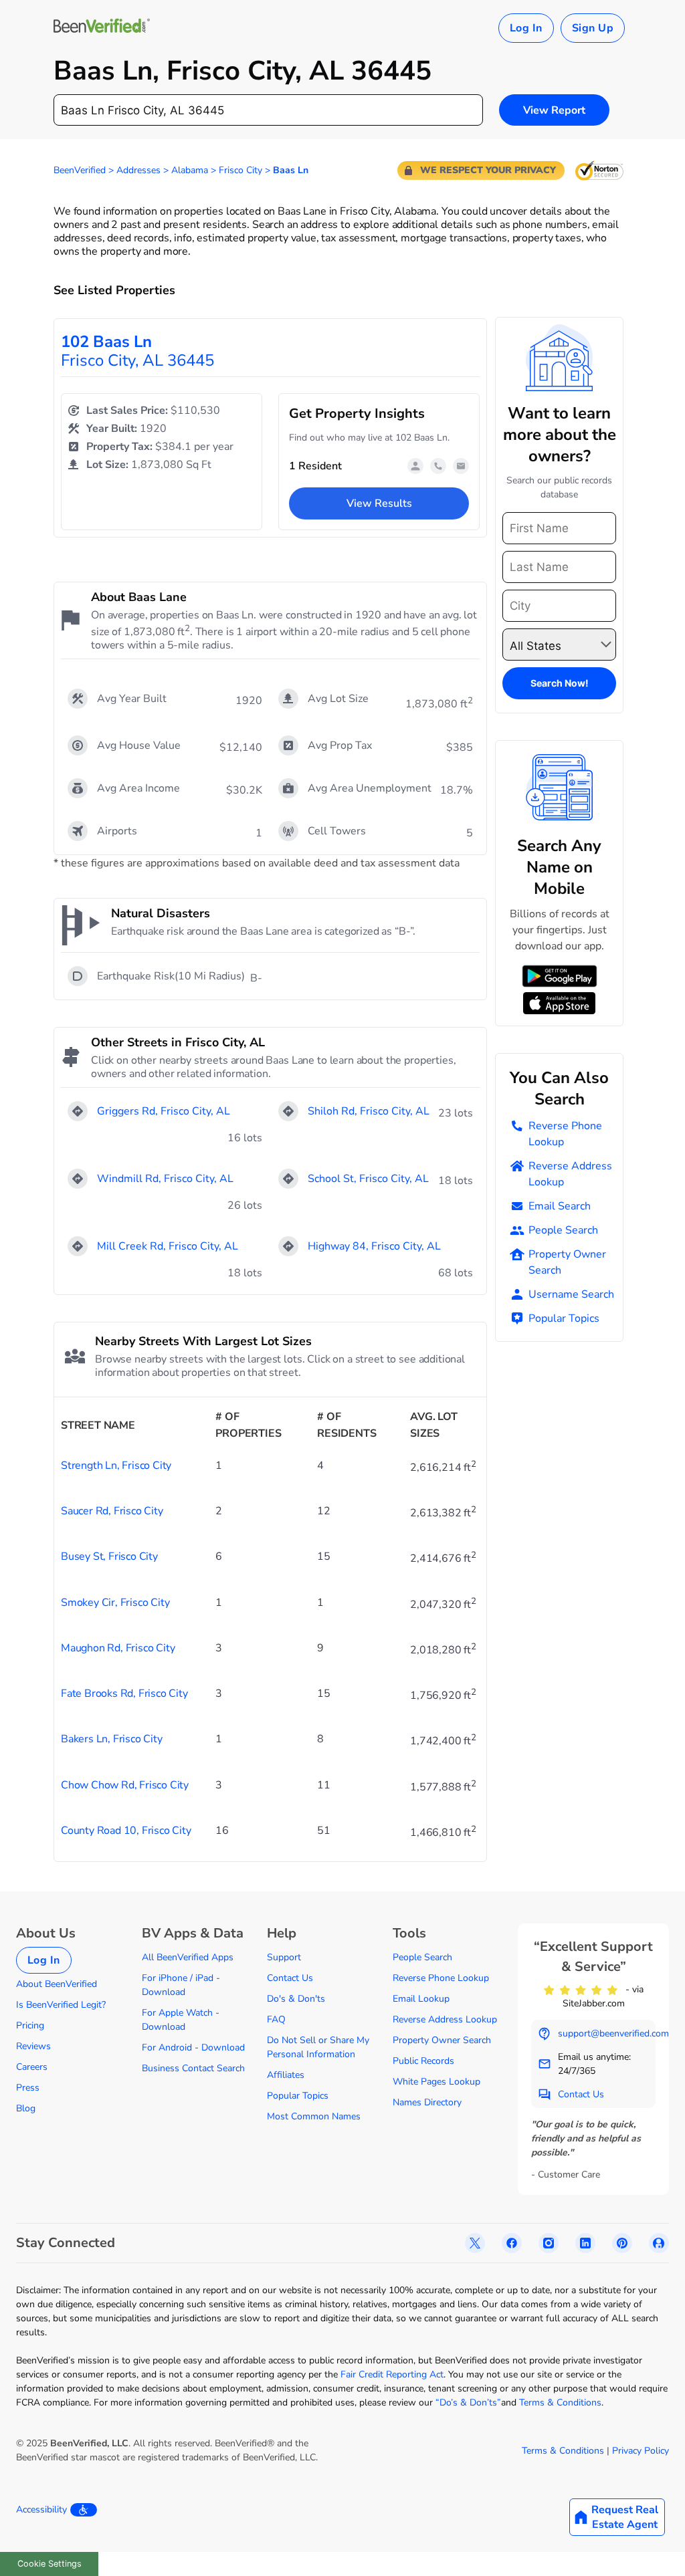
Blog (26, 2108)
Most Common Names (314, 2116)
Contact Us (290, 1978)
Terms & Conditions (560, 2403)
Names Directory (427, 2102)
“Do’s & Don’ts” (468, 2403)
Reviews (33, 2046)
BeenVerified (80, 170)
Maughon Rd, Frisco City (118, 1648)
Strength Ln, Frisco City (116, 1466)
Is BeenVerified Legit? (61, 2005)
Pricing (30, 2025)
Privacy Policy (641, 2451)
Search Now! (560, 683)
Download (164, 1992)
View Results (379, 503)
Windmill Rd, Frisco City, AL (165, 1179)
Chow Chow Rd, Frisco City (125, 1785)
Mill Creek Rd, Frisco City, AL (168, 1246)
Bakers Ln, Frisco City (112, 1739)
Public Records (423, 2061)
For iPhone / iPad (178, 1978)
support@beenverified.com (613, 2033)
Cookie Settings (50, 2564)
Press (28, 2088)
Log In (526, 28)
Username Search (571, 1294)
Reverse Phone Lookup (565, 1134)
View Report (554, 110)
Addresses (138, 170)
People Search (563, 1230)
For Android (167, 2047)
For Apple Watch (177, 2013)
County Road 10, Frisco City (126, 1831)
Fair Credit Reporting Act (392, 2374)
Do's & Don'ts (296, 1999)
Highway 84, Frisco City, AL (374, 1246)
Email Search (560, 1206)
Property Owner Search (567, 1262)
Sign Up (593, 28)
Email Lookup (421, 1999)
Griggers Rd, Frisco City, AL (164, 1111)
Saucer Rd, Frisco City (112, 1511)
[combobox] (268, 110)
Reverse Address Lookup (570, 1174)
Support (284, 1957)
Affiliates (286, 2075)
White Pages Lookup (436, 2082)
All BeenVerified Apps (188, 1957)
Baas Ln (291, 170)
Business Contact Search (193, 2068)
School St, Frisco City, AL (368, 1179)
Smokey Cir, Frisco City (115, 1603)
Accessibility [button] (41, 2509)
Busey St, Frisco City (109, 1556)
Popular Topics (564, 1318)
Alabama (190, 170)
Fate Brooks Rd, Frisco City (124, 1693)
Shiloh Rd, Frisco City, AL (369, 1111)
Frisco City (240, 170)
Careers (32, 2067)
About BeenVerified (57, 1984)
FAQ (276, 2019)
